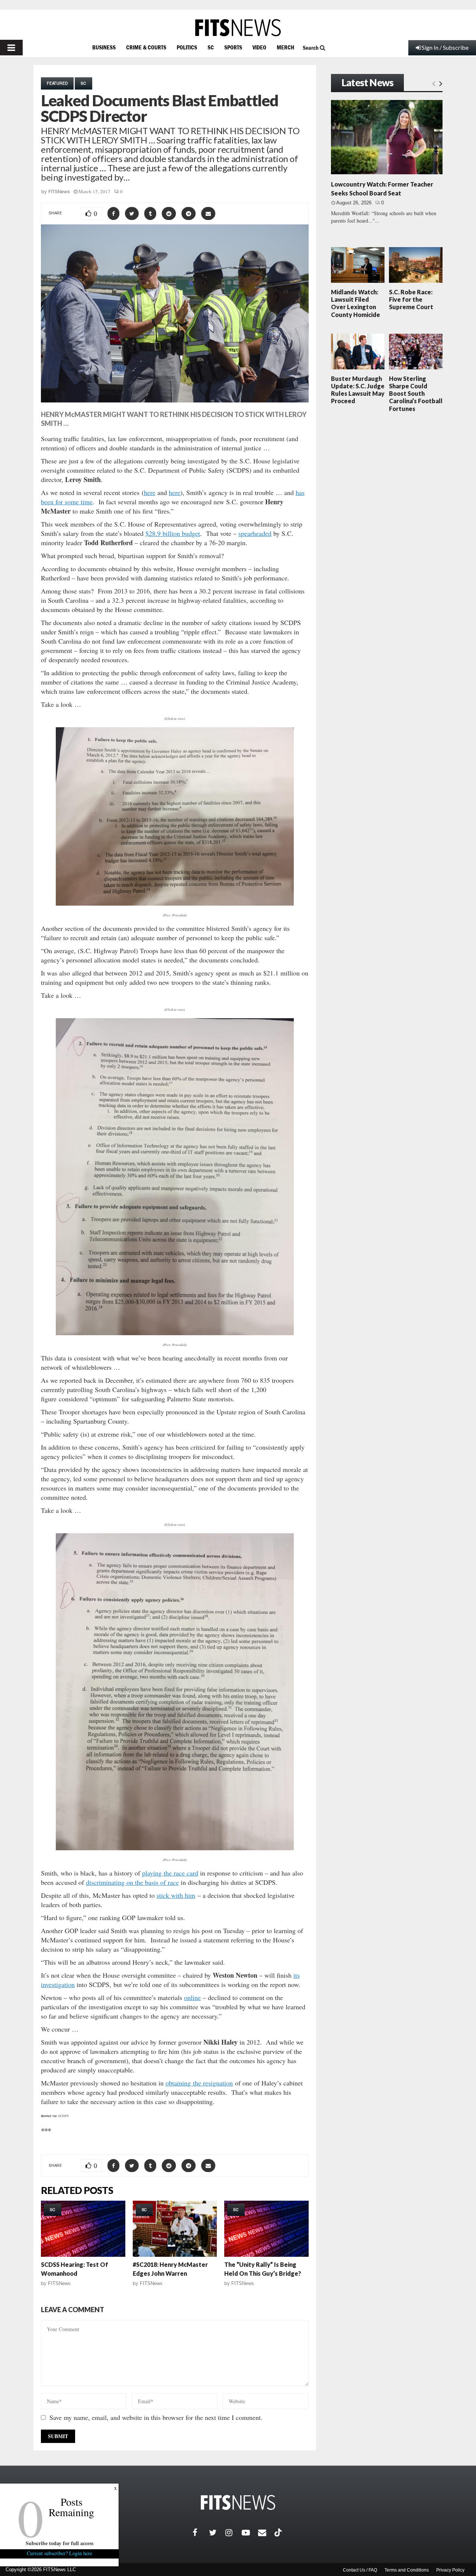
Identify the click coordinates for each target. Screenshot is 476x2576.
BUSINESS (104, 47)
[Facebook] (201, 2533)
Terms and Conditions (407, 2570)
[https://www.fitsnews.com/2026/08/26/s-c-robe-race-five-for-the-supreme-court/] (416, 265)
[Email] (266, 2533)
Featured (57, 83)
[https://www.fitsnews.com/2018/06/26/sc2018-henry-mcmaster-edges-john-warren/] (175, 2229)
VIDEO (259, 47)
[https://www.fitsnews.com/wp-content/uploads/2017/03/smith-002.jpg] (175, 1177)
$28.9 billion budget (173, 533)
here (150, 492)
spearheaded (255, 533)
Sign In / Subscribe (445, 47)
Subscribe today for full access (59, 2543)
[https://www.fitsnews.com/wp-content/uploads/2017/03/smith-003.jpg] (175, 1692)
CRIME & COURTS (146, 47)
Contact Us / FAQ (360, 2570)
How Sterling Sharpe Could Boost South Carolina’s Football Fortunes (416, 394)
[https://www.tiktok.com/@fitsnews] (279, 2533)
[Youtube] (250, 2533)
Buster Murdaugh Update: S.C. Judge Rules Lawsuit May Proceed (358, 390)
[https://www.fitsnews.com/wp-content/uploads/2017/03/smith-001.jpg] (175, 816)
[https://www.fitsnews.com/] (238, 28)
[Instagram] (234, 2533)
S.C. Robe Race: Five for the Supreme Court (411, 299)
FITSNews (59, 192)
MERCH (285, 47)
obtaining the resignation (199, 2083)
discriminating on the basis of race (132, 1882)
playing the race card (170, 1873)
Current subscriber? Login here (59, 2553)
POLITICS (187, 47)
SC (211, 47)
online (192, 1997)
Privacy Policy (450, 2570)
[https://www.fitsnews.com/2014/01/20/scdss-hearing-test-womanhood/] (83, 2229)
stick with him (176, 1895)
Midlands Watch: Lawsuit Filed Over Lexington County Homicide (356, 303)
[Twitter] (217, 2533)
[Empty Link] (434, 83)
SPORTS (233, 47)
